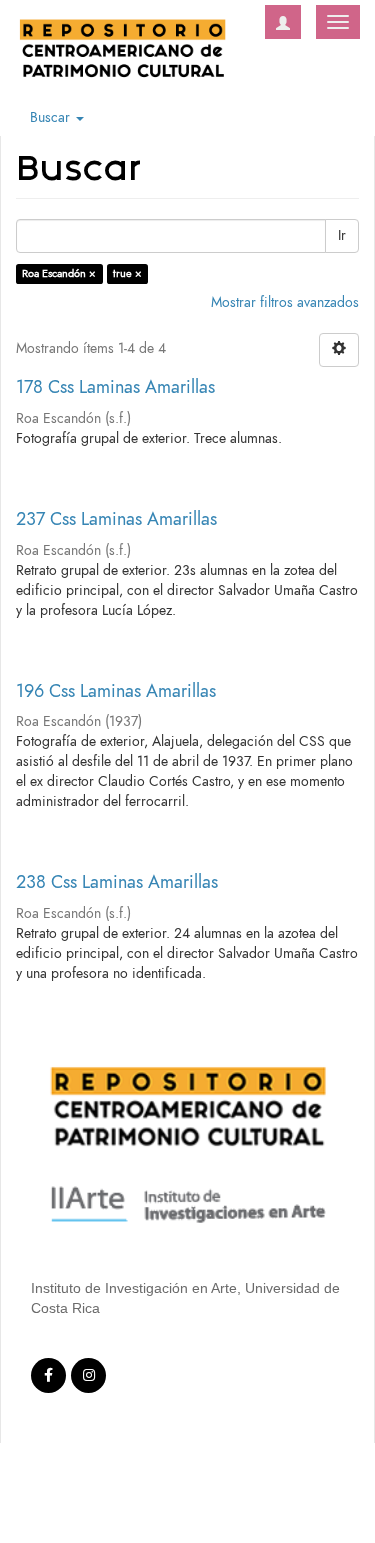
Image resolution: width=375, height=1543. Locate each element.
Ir (342, 235)
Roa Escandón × (59, 273)
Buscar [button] (52, 117)
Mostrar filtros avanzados (285, 302)
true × (127, 273)
